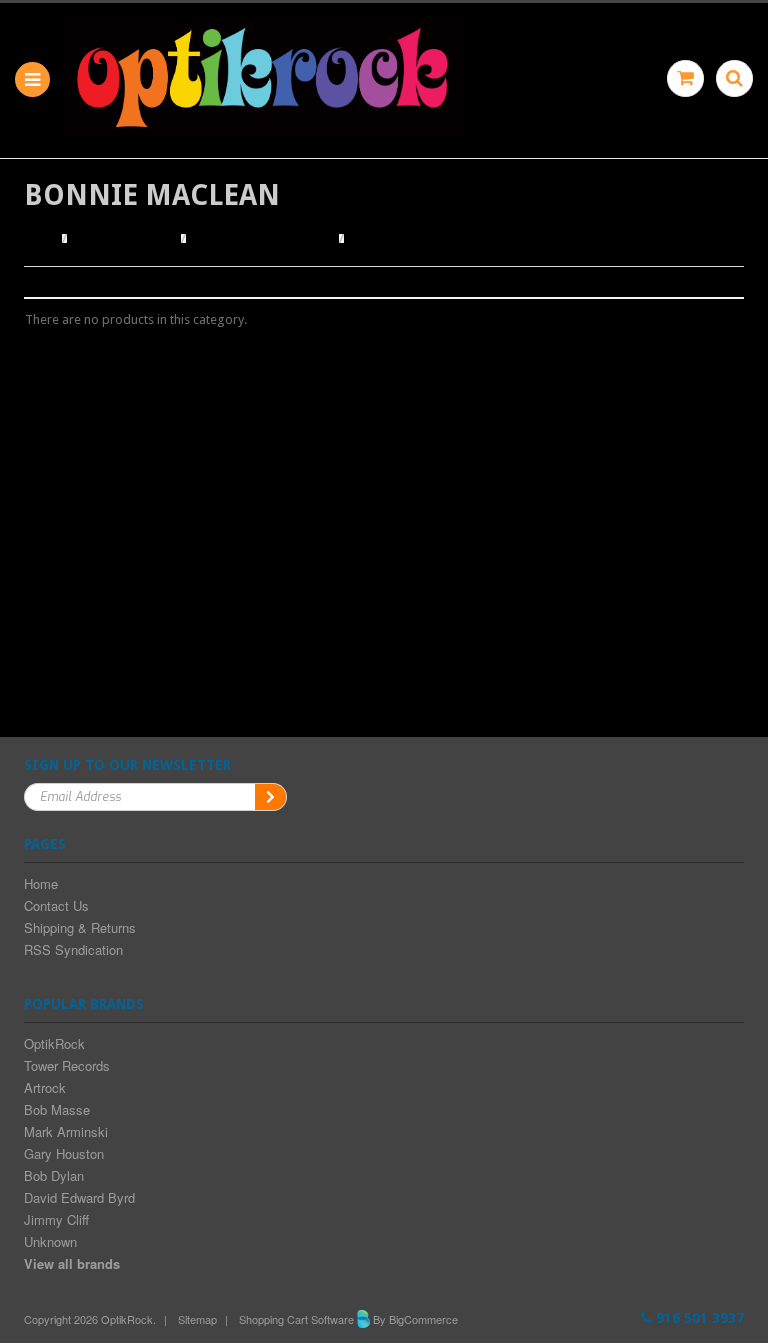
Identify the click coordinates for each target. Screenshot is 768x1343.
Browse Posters (125, 239)
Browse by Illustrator (262, 239)
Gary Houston (64, 1153)
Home (40, 239)
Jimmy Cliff (56, 1219)
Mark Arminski (66, 1131)
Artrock (45, 1087)
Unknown (50, 1241)
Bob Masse (57, 1109)
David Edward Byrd (79, 1197)
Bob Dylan (54, 1175)
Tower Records (67, 1065)
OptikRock (54, 1043)
